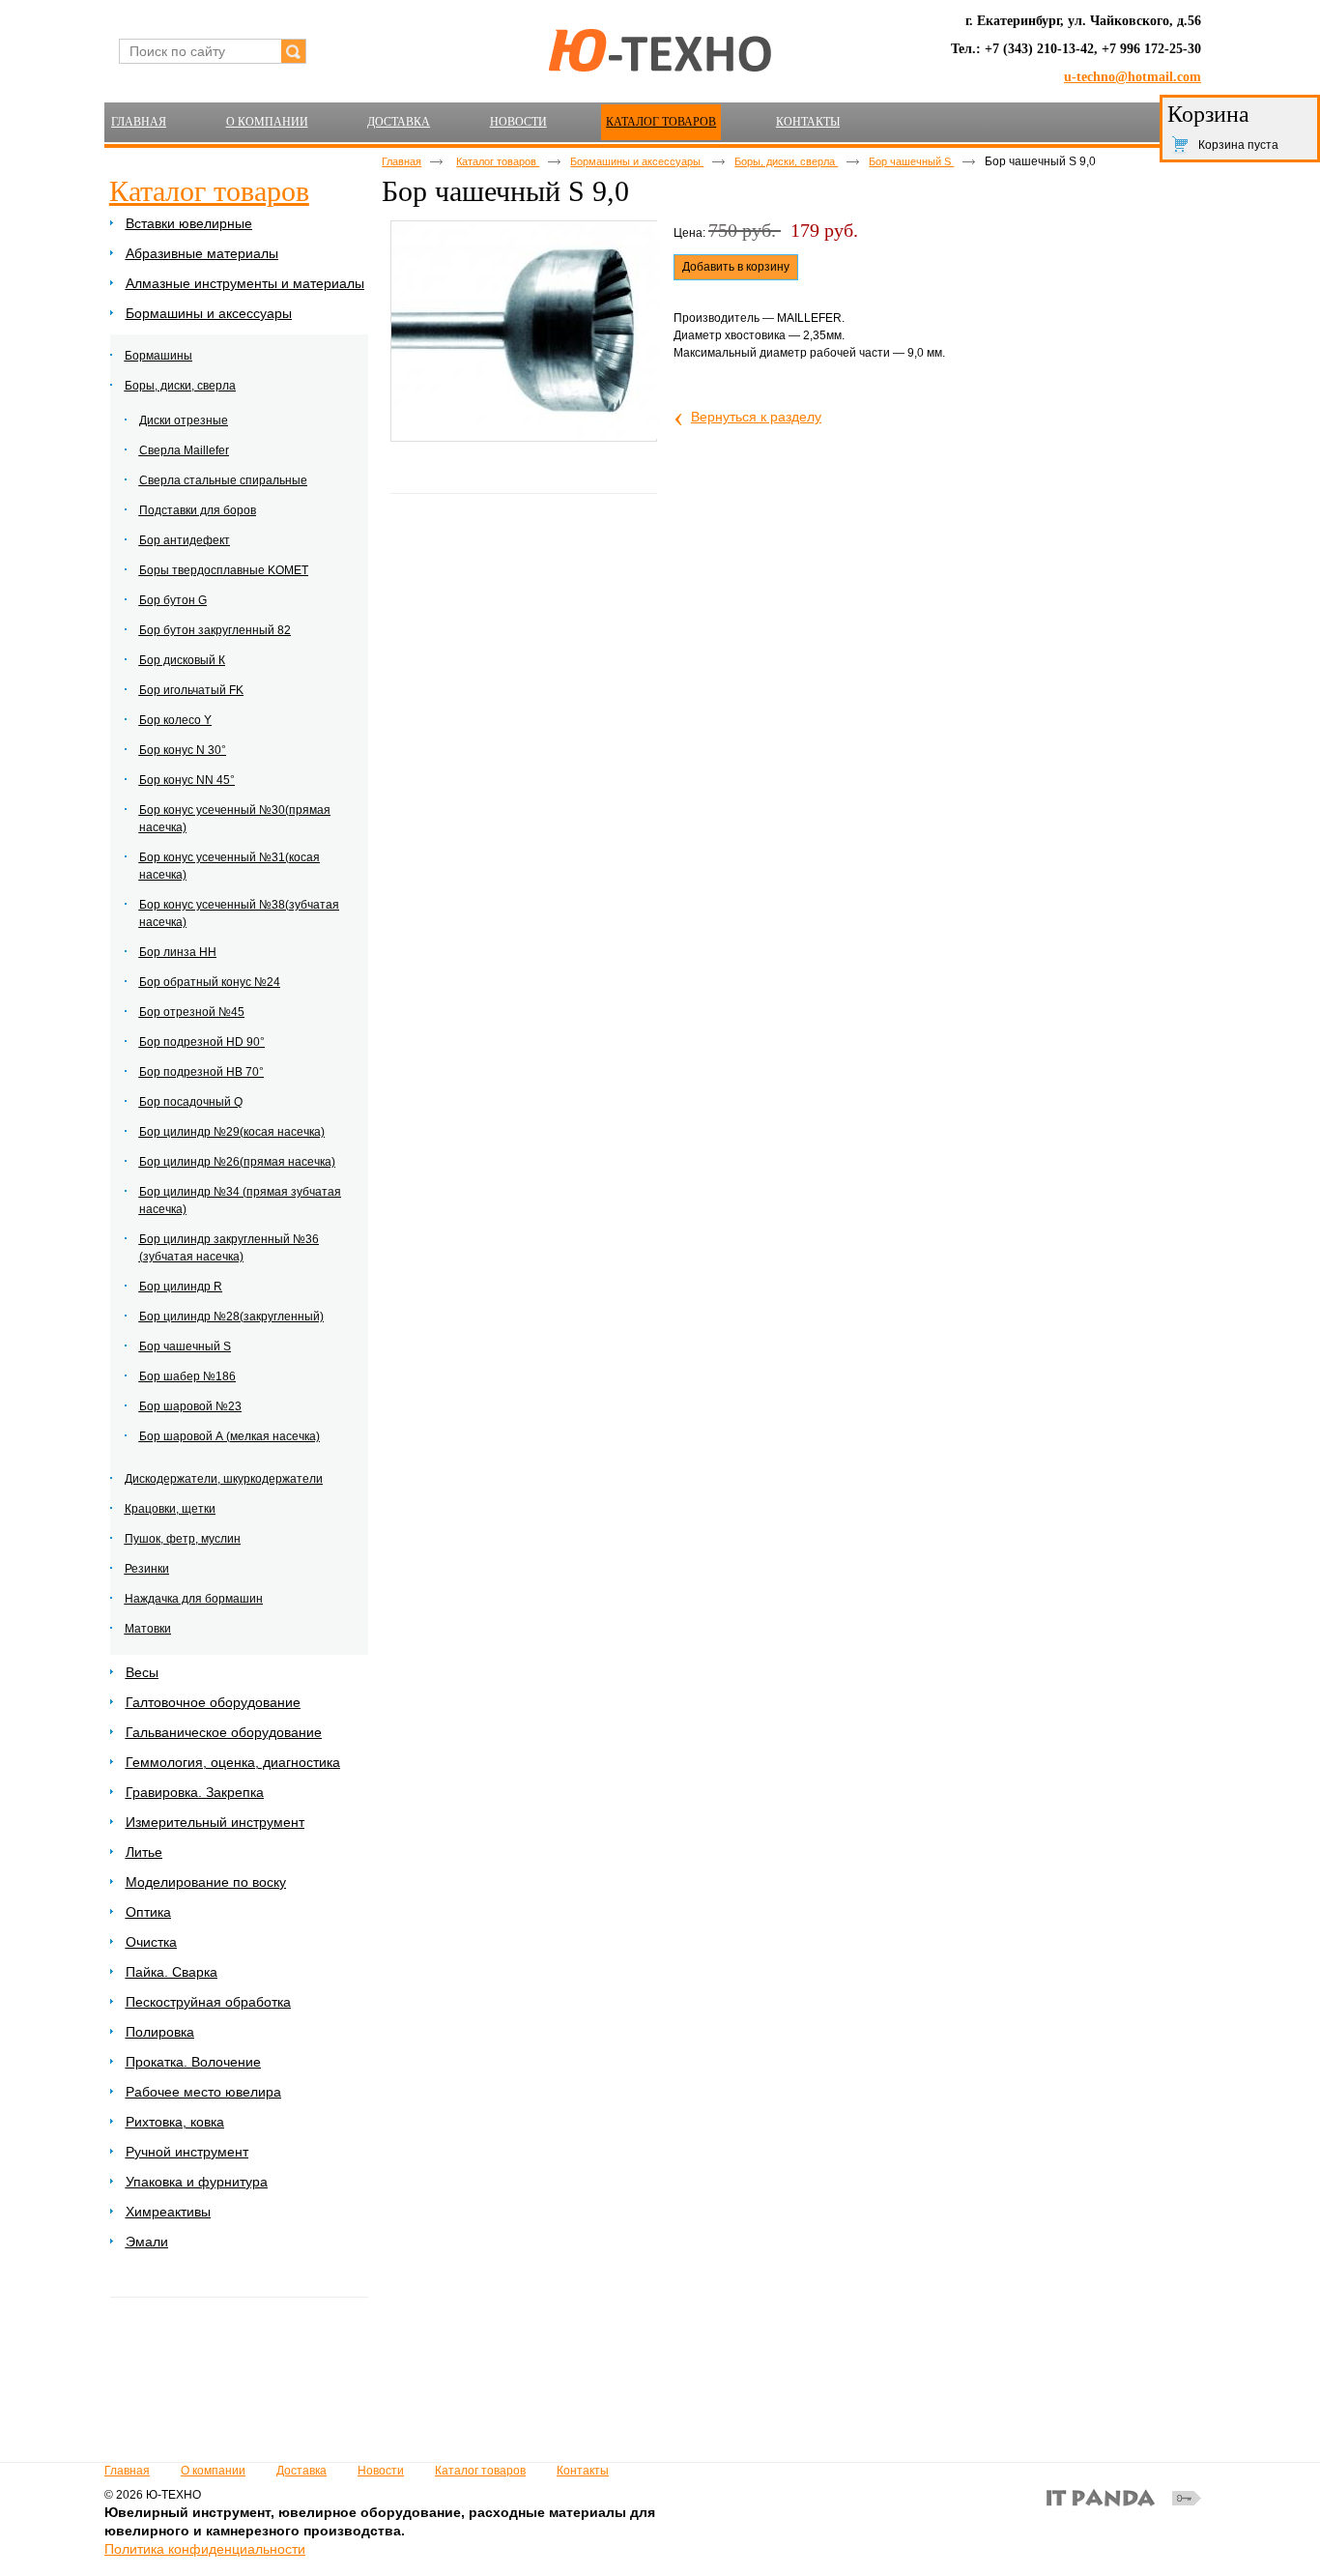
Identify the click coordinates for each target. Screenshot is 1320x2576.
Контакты (583, 2471)
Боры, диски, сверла (786, 161)
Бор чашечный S (911, 161)
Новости (381, 2471)
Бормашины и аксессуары (637, 161)
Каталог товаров (661, 122)
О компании (213, 2471)
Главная (402, 161)
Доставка (301, 2471)
